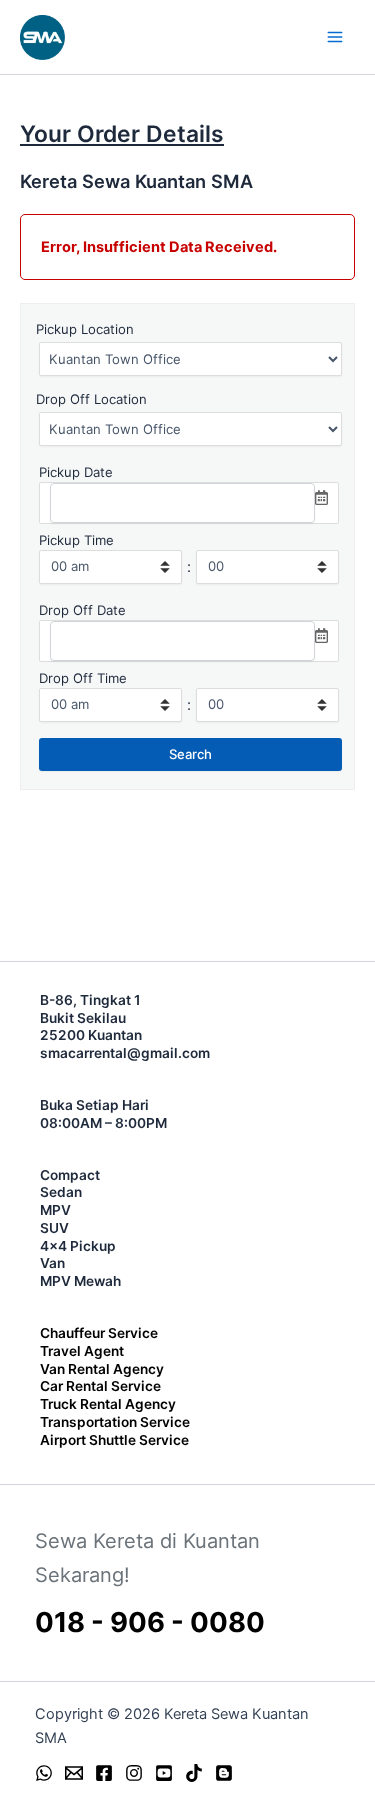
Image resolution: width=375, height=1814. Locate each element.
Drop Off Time (83, 678)
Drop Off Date (82, 610)
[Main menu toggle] (335, 37)
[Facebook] (104, 1773)
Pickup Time (76, 540)
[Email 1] (74, 1773)
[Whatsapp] (44, 1773)
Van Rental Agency (102, 1369)
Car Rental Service (100, 1386)
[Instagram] (134, 1773)
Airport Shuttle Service (114, 1440)
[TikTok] (194, 1773)
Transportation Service (115, 1422)
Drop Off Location (91, 399)
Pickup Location (85, 329)
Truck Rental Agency (108, 1404)
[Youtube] (164, 1773)
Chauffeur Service (99, 1333)
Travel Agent (82, 1351)
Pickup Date (76, 472)
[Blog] (224, 1773)
